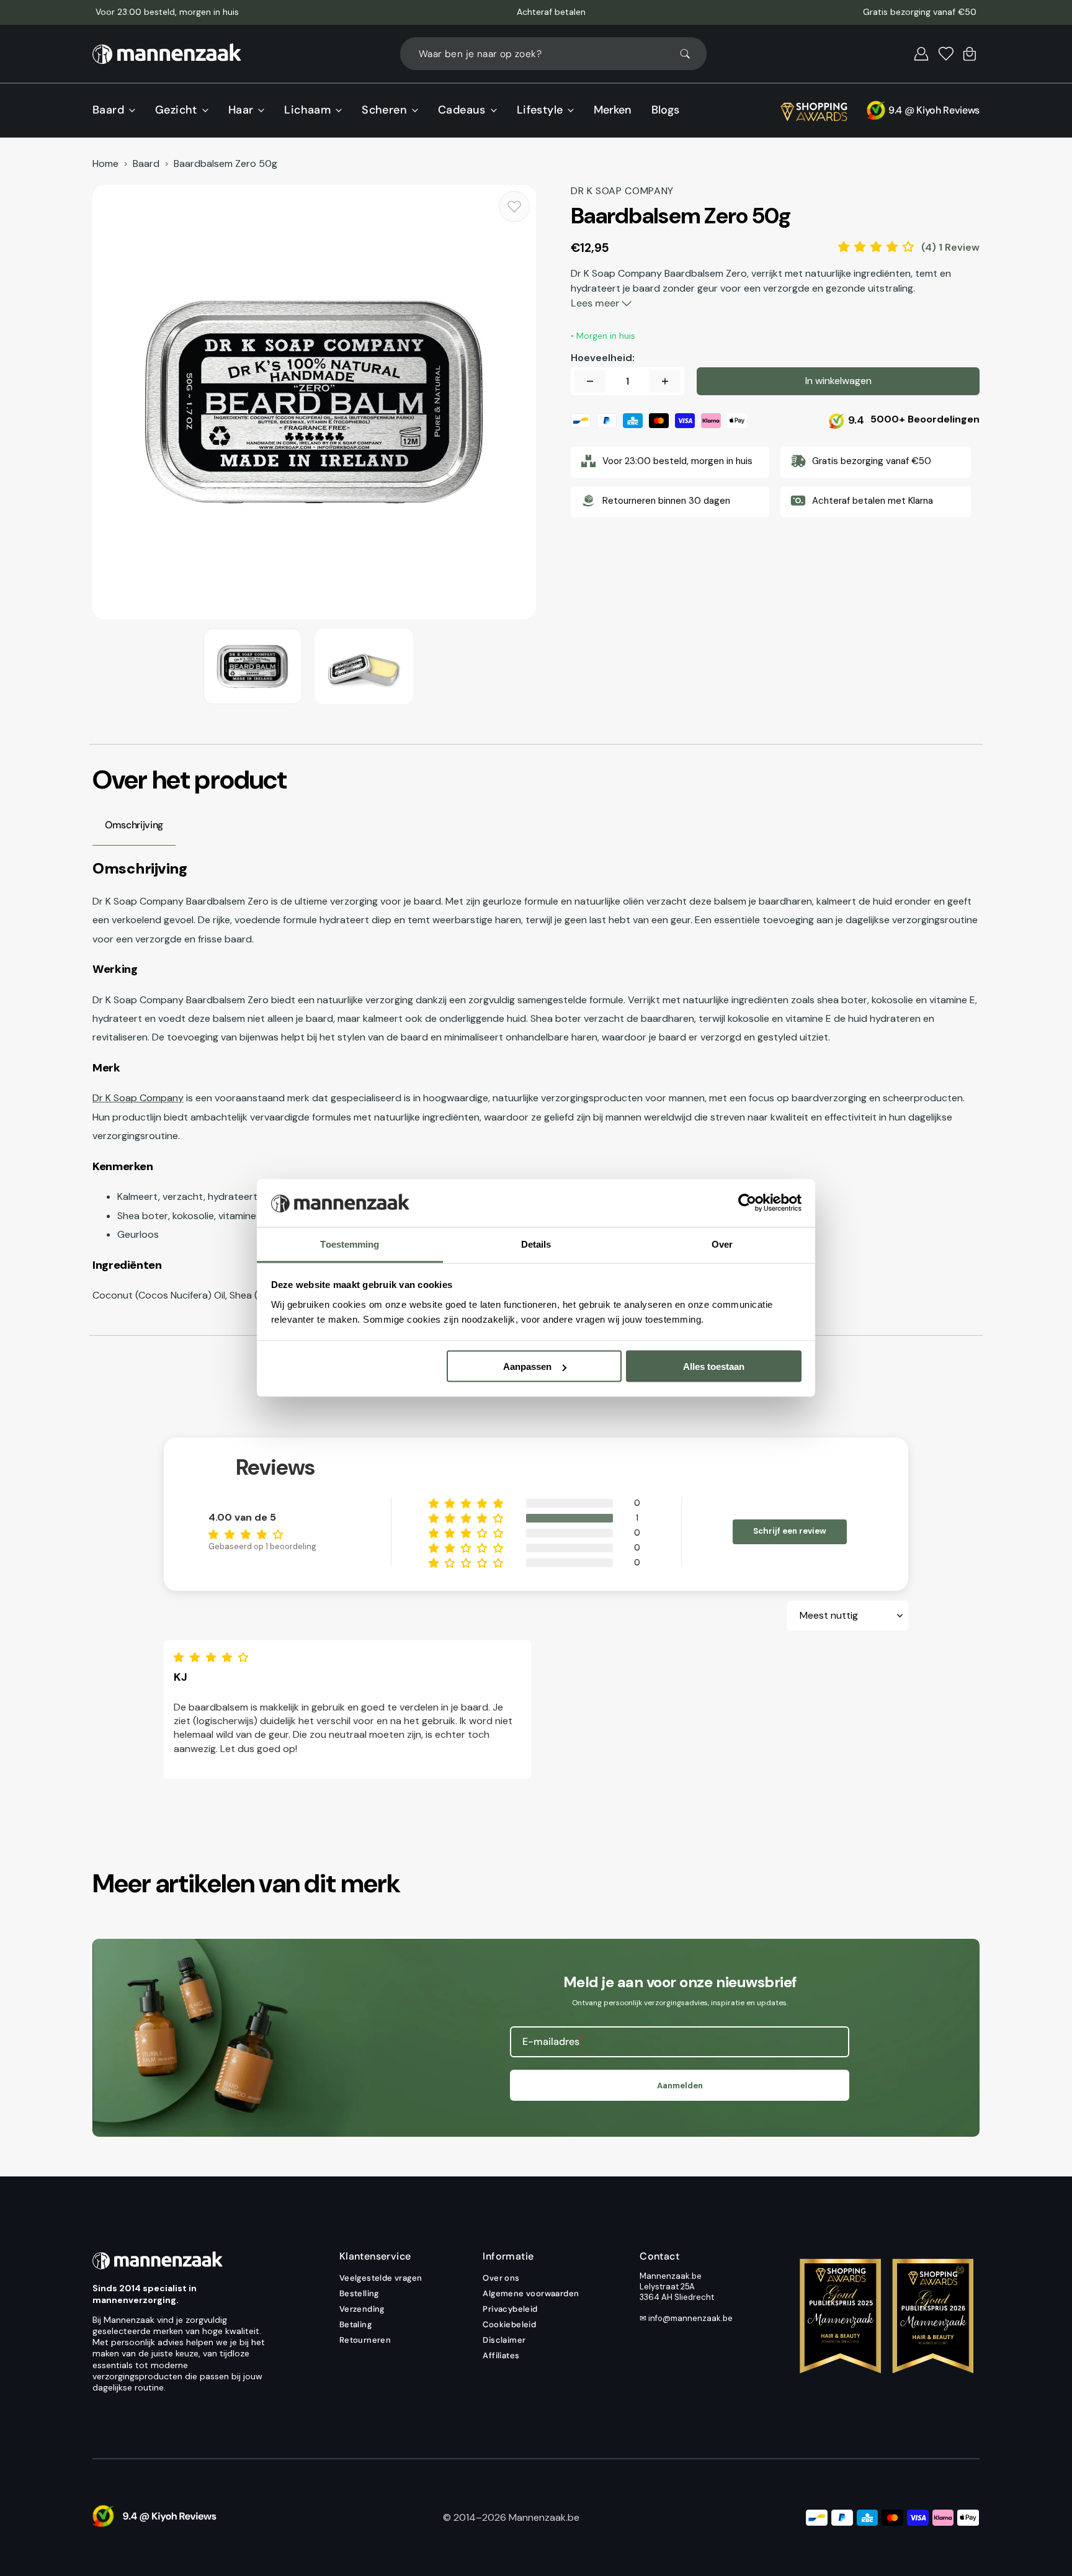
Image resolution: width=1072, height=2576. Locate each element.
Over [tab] (722, 1244)
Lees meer (596, 303)
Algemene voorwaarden (531, 2293)
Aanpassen (527, 1366)
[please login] (514, 207)
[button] (921, 54)
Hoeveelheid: (603, 358)
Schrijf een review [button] (790, 1531)
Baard (146, 164)
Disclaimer (504, 2340)
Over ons (501, 2278)
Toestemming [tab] (350, 1244)
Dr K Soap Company (138, 1098)
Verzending (362, 2309)
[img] (214, 1657)
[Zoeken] (690, 54)
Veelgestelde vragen (381, 2278)
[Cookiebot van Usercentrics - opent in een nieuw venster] (747, 1203)
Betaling (355, 2324)
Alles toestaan (714, 1366)
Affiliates (501, 2355)
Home (105, 164)
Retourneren (365, 2340)
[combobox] (553, 54)
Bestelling (359, 2293)
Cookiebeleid (509, 2324)
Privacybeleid (510, 2309)
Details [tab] (536, 1244)
